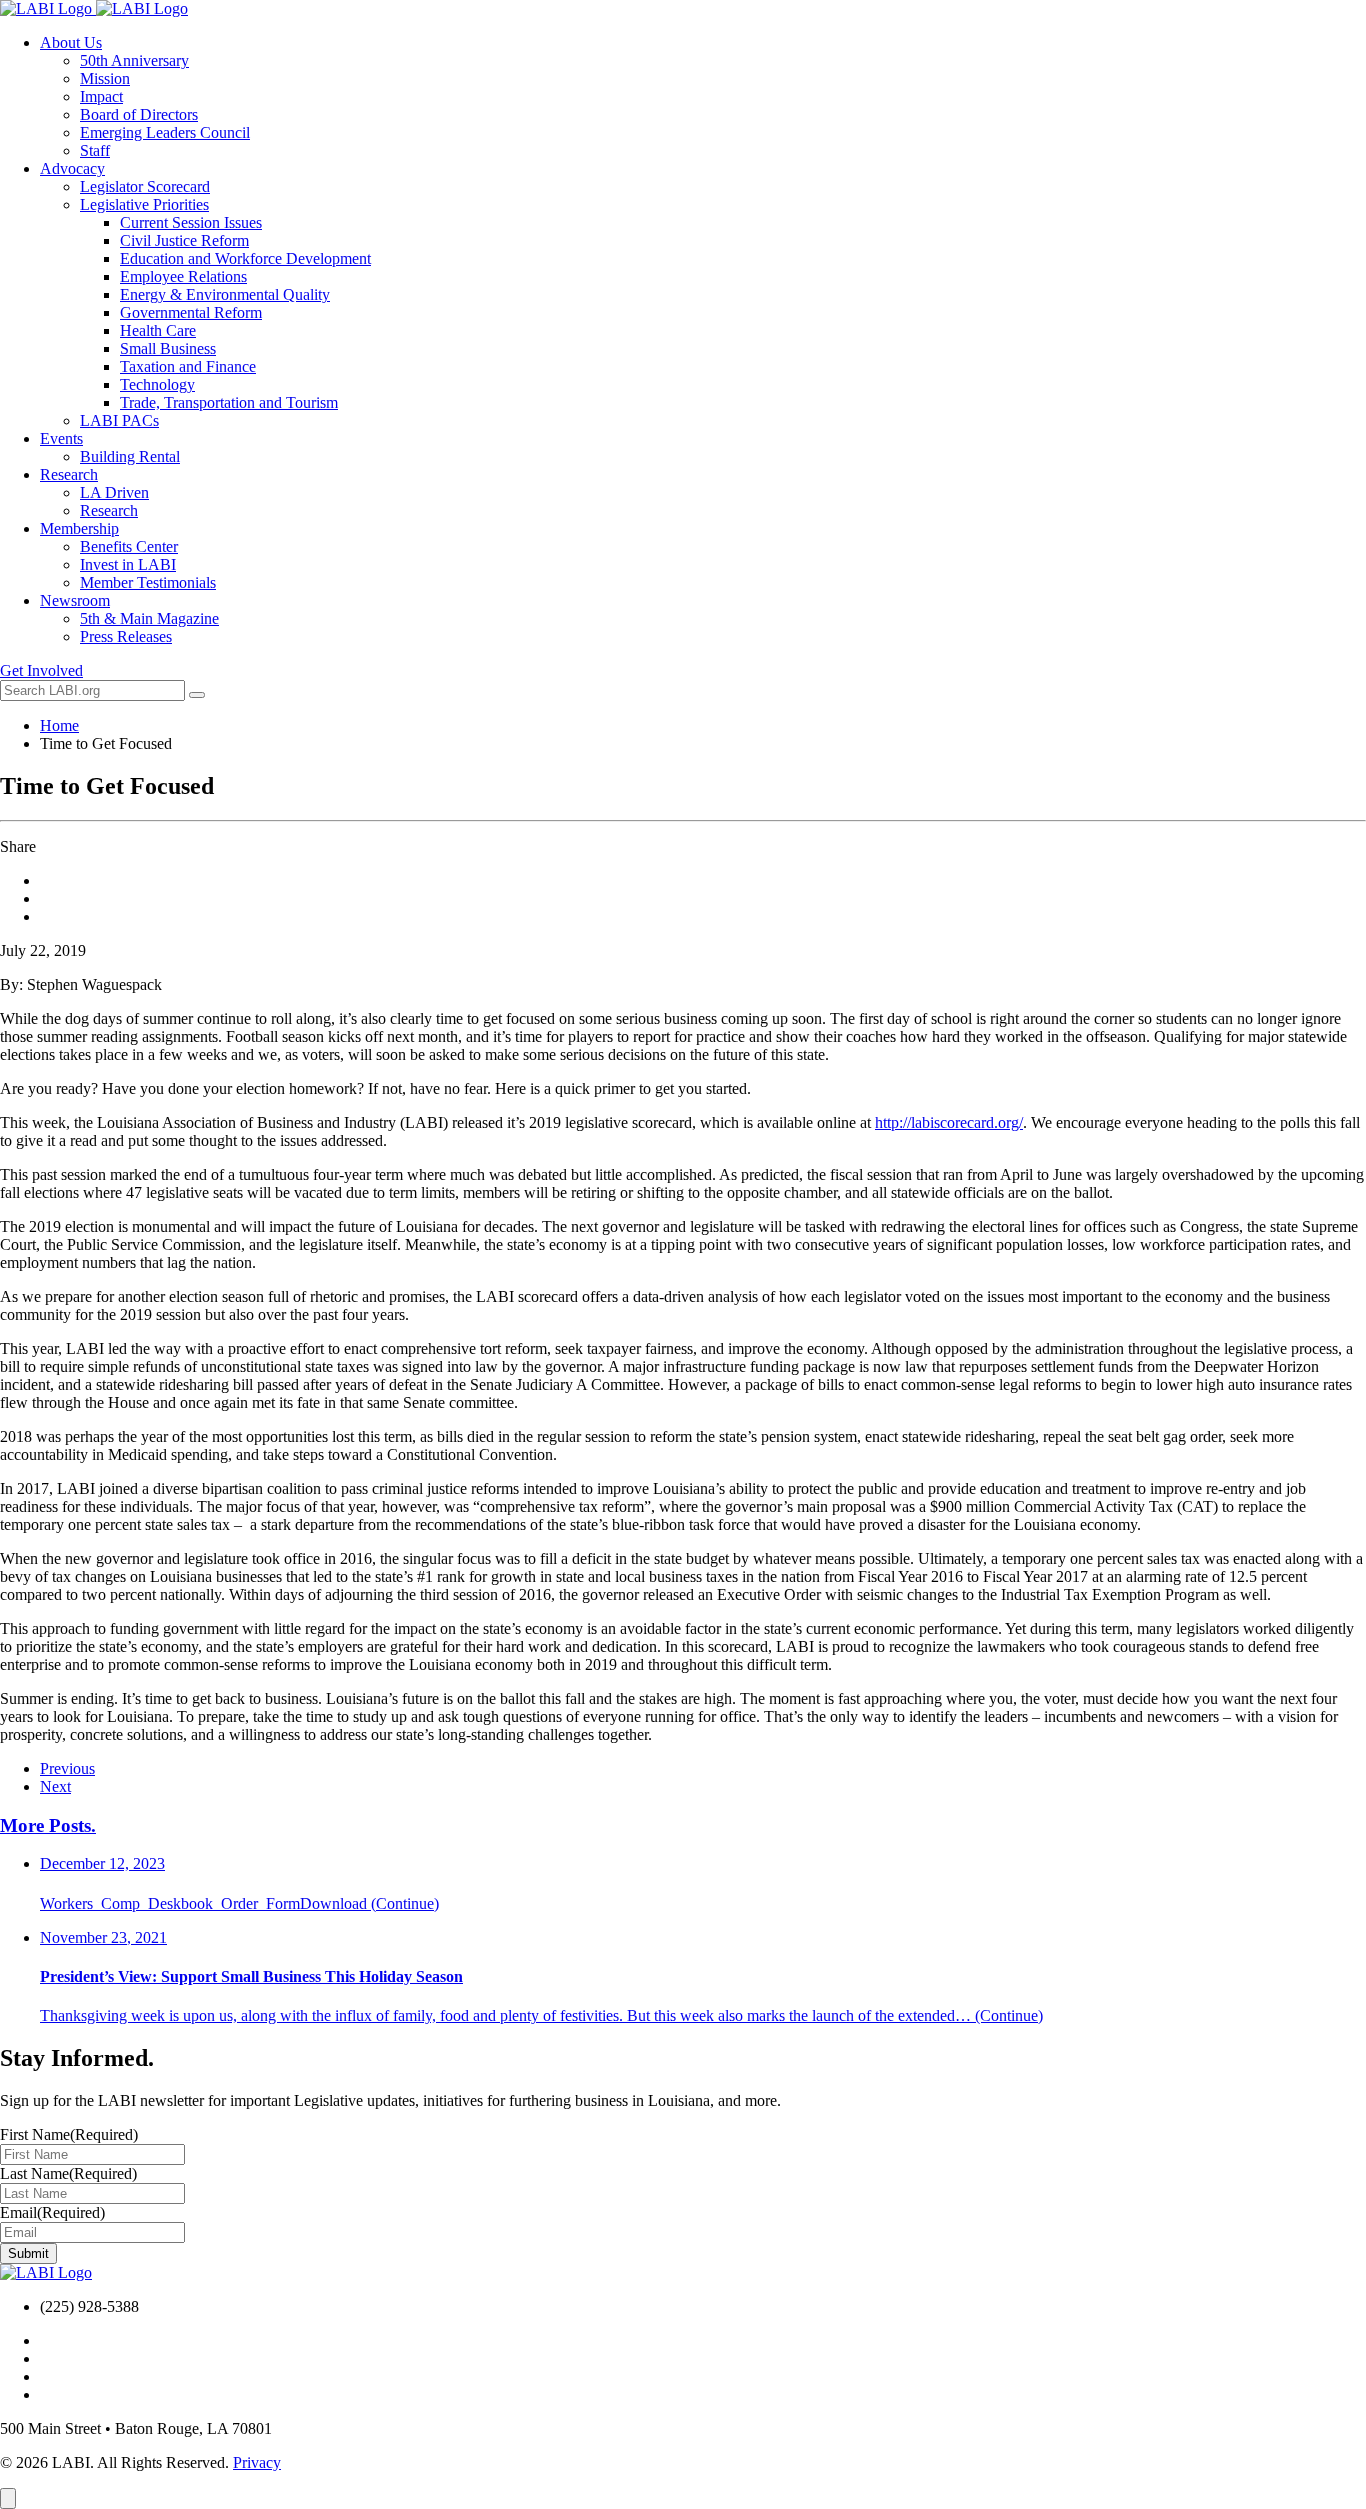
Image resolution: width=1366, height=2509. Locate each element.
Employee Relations (183, 276)
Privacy (257, 2462)
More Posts (48, 1825)
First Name (69, 2134)
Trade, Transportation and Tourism (229, 402)
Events (61, 438)
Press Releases (126, 636)
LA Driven (114, 492)
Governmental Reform (191, 312)
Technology (157, 384)
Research (69, 474)
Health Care (158, 330)
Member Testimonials (148, 582)
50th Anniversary (134, 60)
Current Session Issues (191, 222)
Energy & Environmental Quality (225, 294)
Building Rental (130, 456)
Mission (105, 78)
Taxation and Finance (188, 366)
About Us (71, 42)
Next (55, 1786)
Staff (95, 150)
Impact (101, 96)
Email (52, 2212)
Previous (67, 1768)
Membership (79, 528)
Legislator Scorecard (145, 186)
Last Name (68, 2173)
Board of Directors (139, 114)
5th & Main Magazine (149, 618)
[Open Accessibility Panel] (8, 2498)
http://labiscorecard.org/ (949, 1122)
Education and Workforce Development (245, 258)
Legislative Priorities (144, 204)
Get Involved (41, 670)
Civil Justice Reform (184, 240)
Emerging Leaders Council (165, 132)
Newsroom (75, 600)
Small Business (168, 348)
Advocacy (72, 168)
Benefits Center (129, 546)
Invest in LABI (128, 564)
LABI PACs (119, 420)
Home (59, 725)
